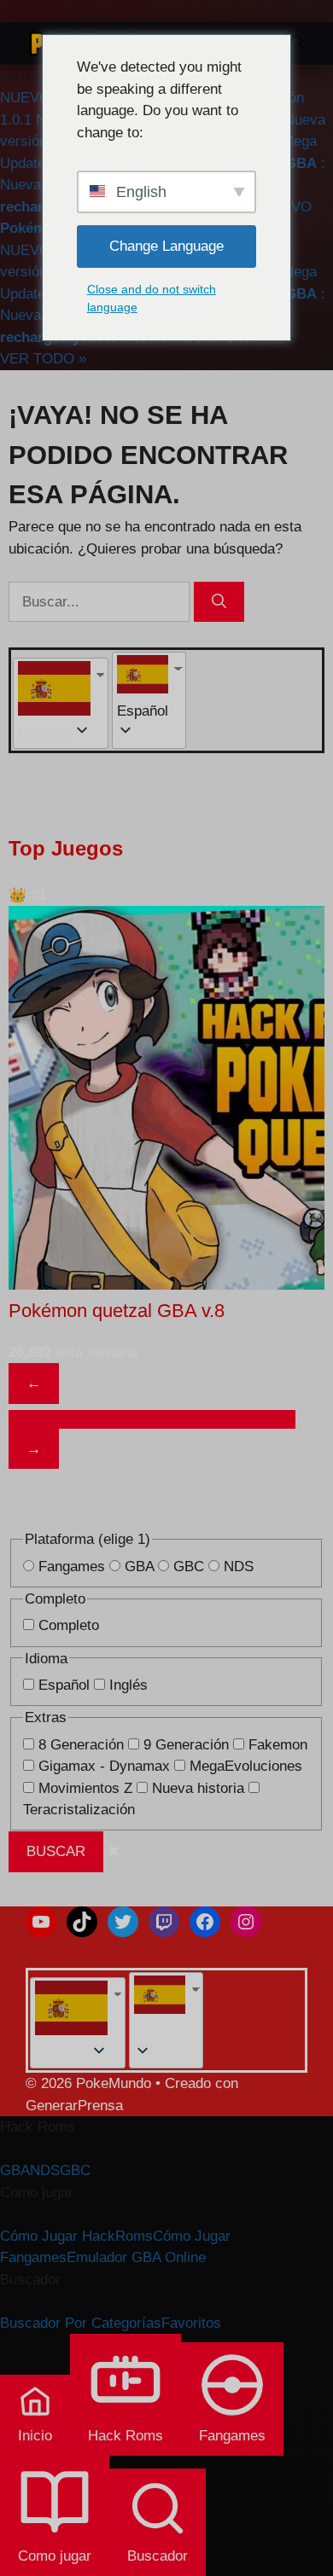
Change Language (166, 246)
